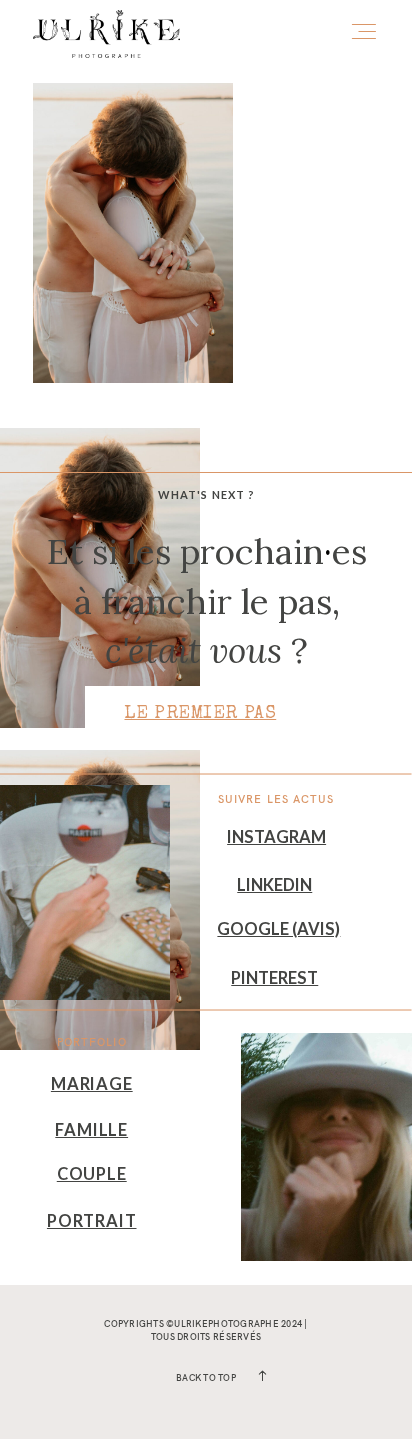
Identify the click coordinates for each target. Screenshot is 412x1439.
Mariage (92, 1084)
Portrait (92, 1221)
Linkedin (274, 885)
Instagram (276, 837)
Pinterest (274, 978)
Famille (91, 1130)
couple (92, 1174)
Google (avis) (278, 929)
